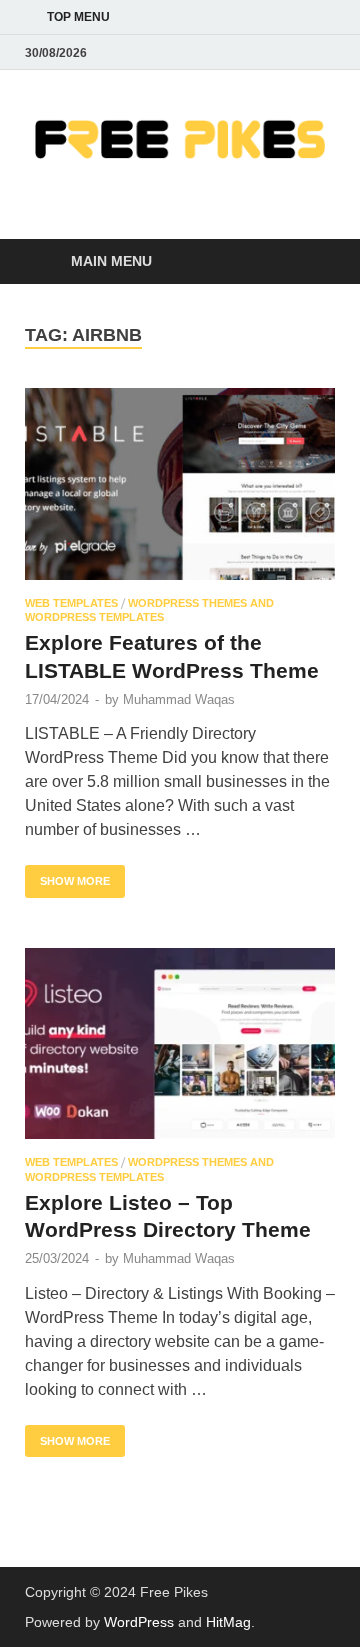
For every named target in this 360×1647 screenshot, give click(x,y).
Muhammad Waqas (179, 699)
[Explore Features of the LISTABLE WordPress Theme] (180, 484)
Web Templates (71, 603)
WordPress (139, 1622)
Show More (67, 876)
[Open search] (310, 262)
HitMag (228, 1622)
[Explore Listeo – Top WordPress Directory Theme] (180, 1044)
